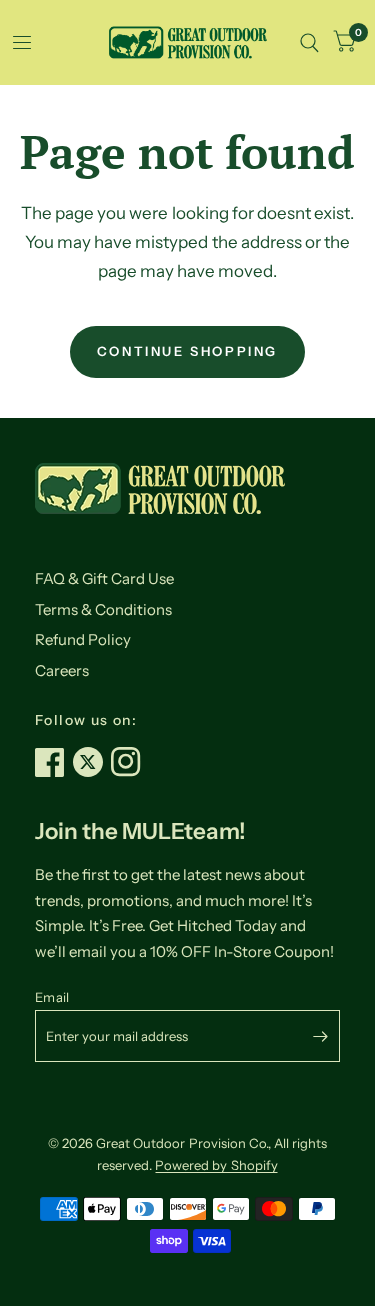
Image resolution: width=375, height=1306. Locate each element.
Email (52, 997)
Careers (62, 670)
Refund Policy (83, 639)
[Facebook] (54, 762)
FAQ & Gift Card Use (104, 578)
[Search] (309, 42)
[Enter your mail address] (320, 1036)
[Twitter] (92, 762)
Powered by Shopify (216, 1165)
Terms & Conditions (103, 609)
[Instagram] (130, 762)
